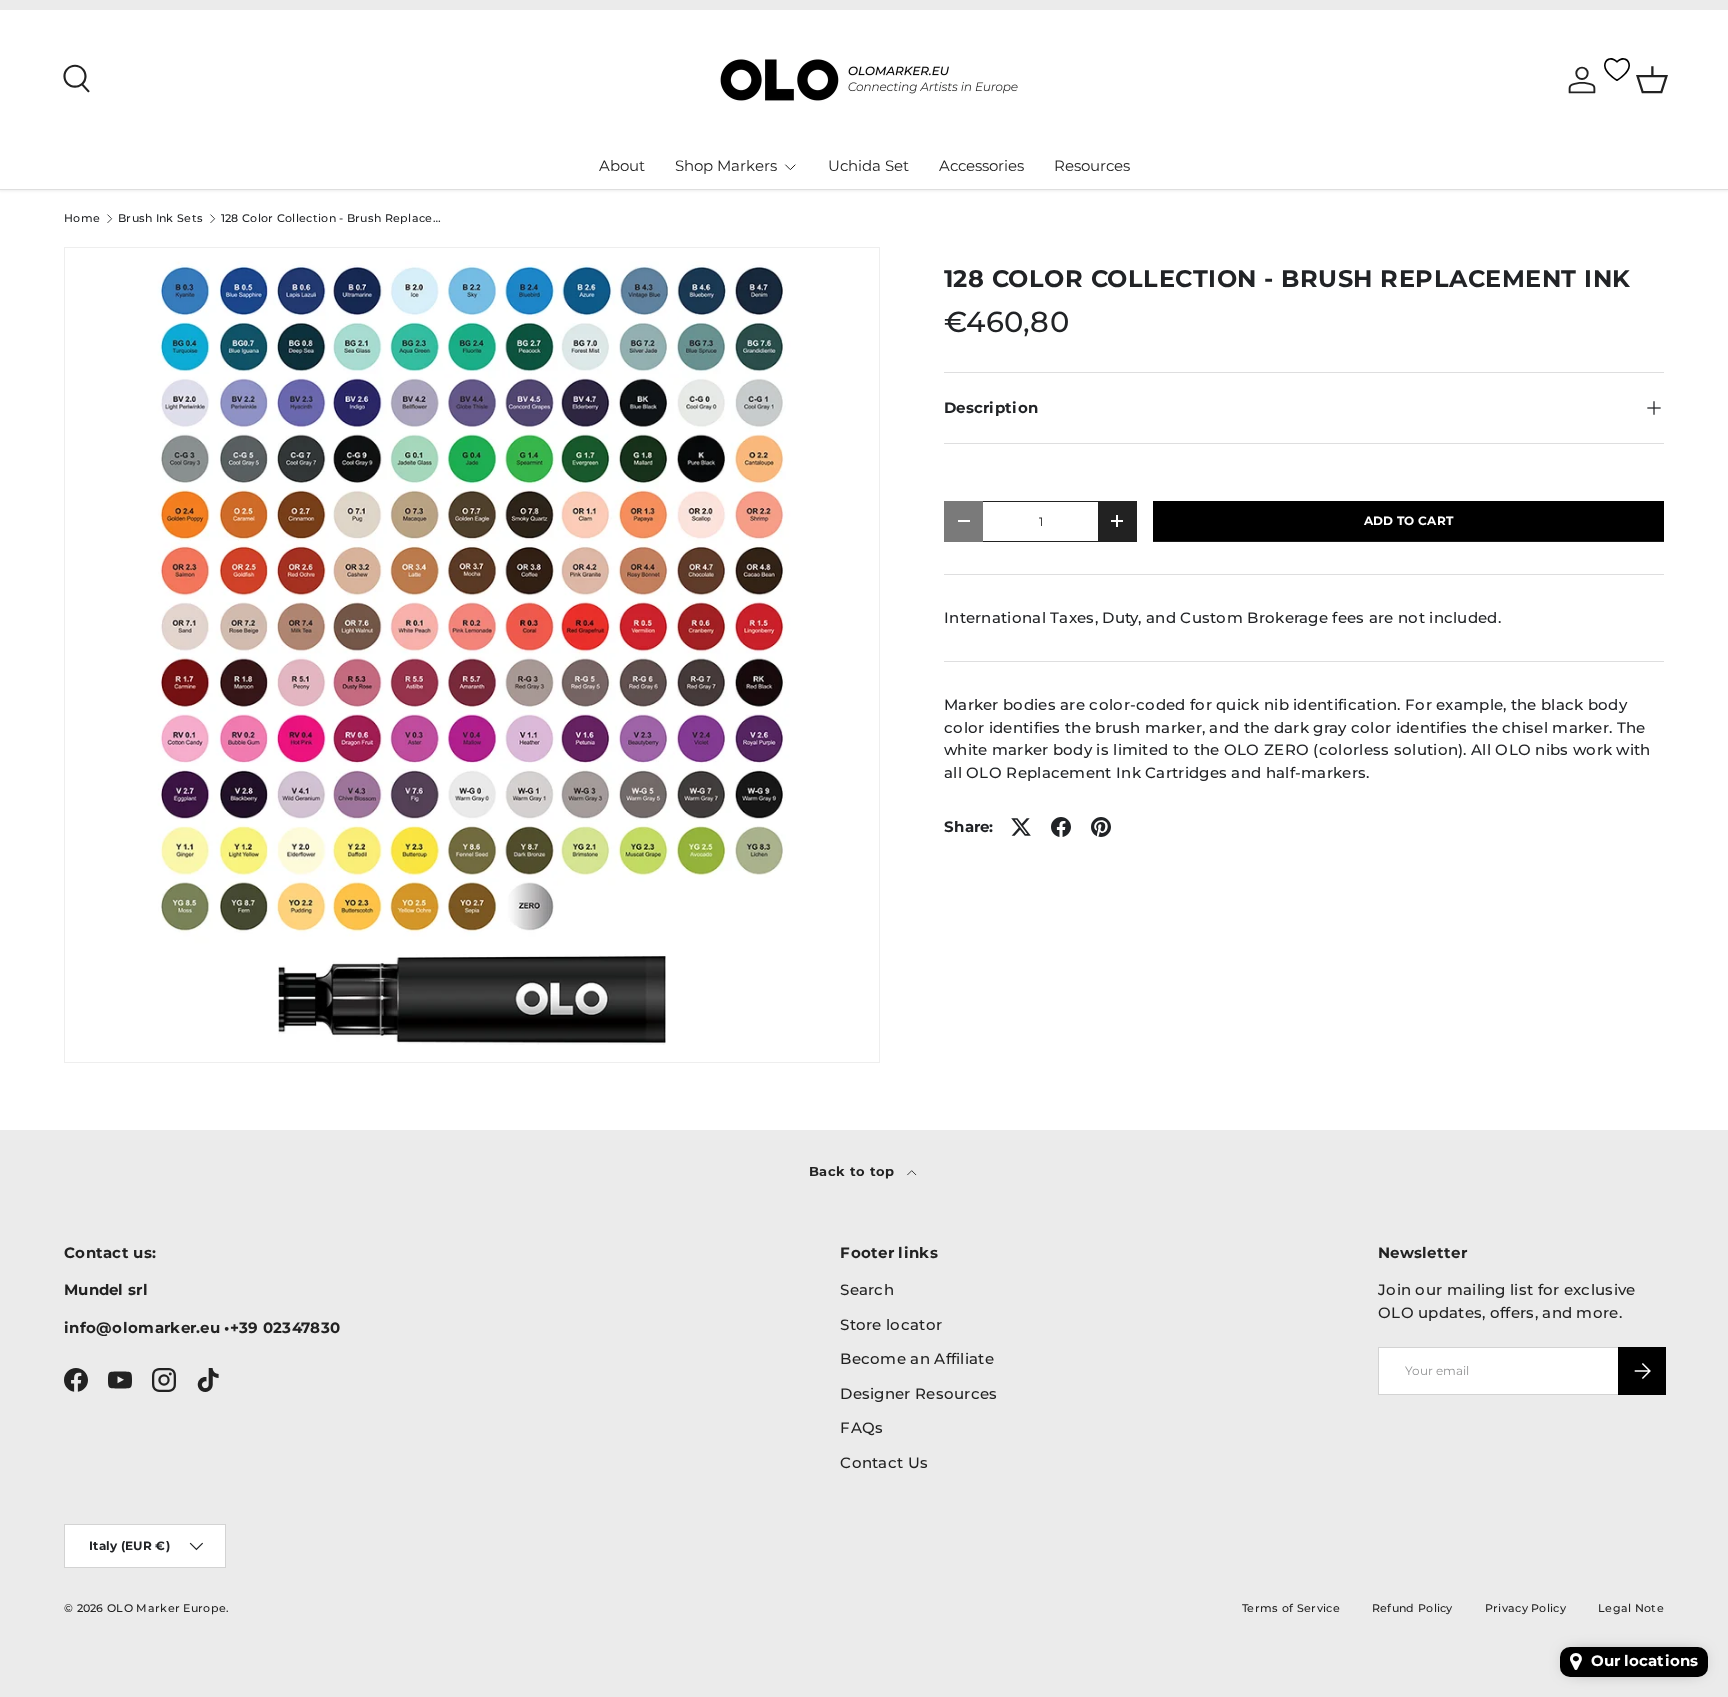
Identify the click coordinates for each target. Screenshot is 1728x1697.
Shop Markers (726, 165)
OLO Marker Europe (166, 1608)
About (622, 165)
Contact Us (884, 1462)
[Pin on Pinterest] (1101, 827)
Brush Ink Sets (160, 218)
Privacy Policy (1525, 1608)
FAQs (861, 1427)
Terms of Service (1291, 1608)
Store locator (891, 1324)
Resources (1092, 165)
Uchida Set (868, 165)
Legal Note (1631, 1608)
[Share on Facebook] (1061, 827)
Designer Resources (918, 1393)
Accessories (981, 165)
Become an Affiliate (917, 1358)
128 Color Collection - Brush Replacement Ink (333, 218)
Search (867, 1289)
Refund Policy (1412, 1608)
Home (82, 218)
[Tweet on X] (1021, 827)
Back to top (854, 1171)
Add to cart (1408, 520)
